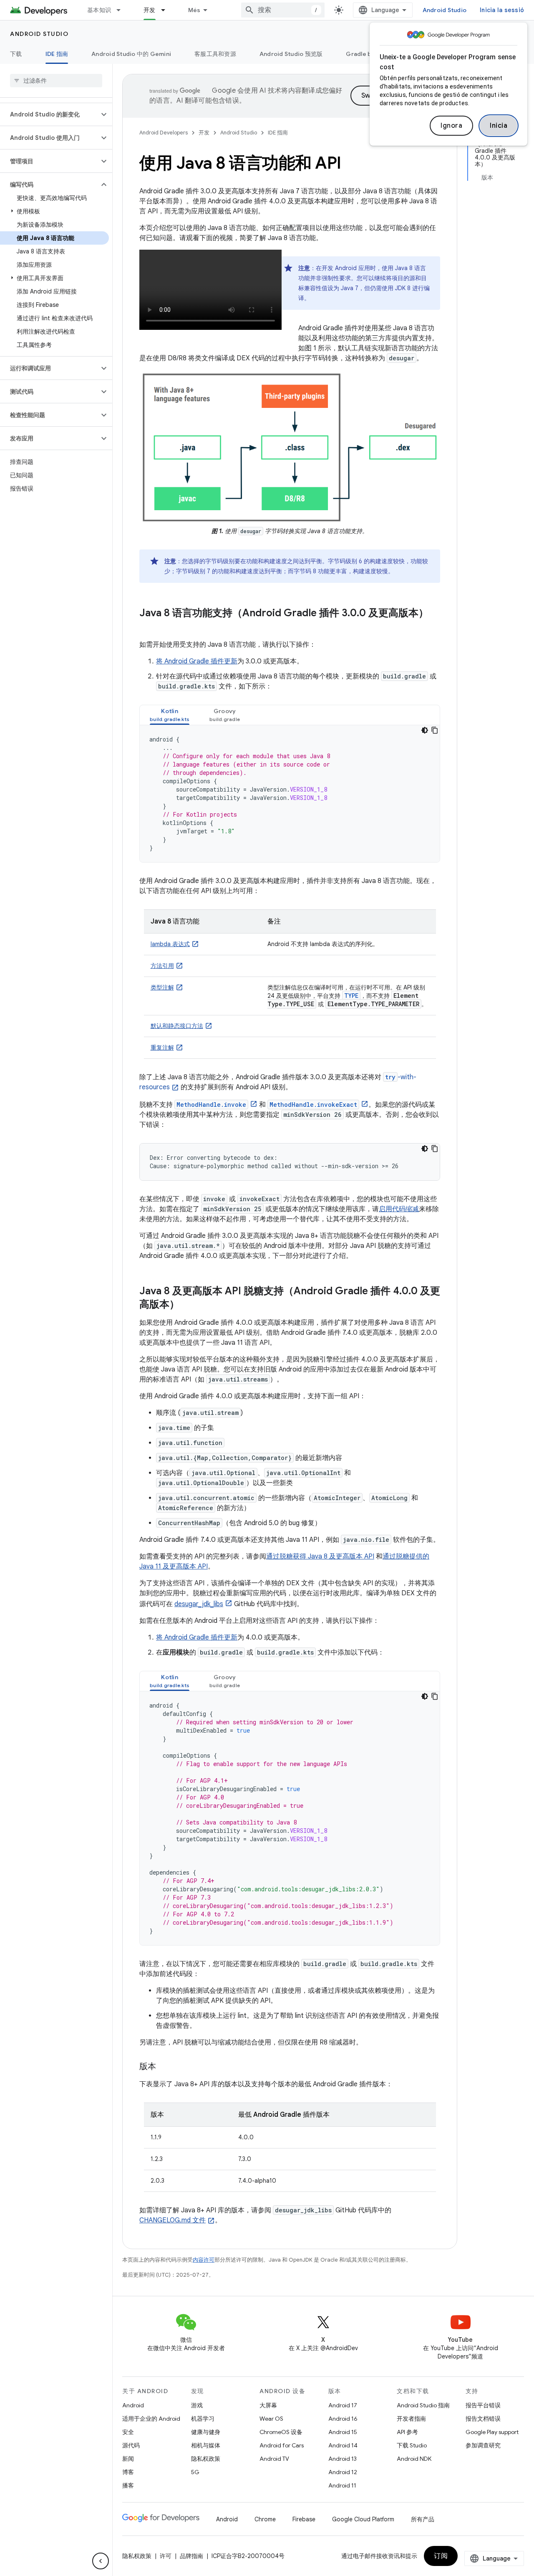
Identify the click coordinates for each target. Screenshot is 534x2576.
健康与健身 (206, 2432)
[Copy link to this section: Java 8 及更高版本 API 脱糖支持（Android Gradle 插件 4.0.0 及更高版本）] (188, 1305)
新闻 (128, 2459)
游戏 (197, 2405)
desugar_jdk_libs (199, 1604)
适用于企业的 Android (151, 2419)
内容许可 (204, 2260)
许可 (166, 2556)
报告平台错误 (483, 2405)
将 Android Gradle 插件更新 (197, 661)
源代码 (131, 2445)
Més (194, 10)
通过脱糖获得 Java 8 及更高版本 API (320, 1556)
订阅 (441, 2556)
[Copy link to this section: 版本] (164, 2067)
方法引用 (162, 966)
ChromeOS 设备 (281, 2432)
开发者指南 (411, 2419)
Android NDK (414, 2459)
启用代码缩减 (399, 1209)
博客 (128, 2472)
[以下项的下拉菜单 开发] (167, 10)
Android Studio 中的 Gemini (131, 54)
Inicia (499, 126)
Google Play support (492, 2432)
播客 (128, 2485)
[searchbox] (56, 81)
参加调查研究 (483, 2445)
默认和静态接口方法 (177, 1026)
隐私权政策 (206, 2459)
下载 (16, 54)
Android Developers (164, 133)
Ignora (451, 126)
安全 (128, 2432)
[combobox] (283, 10)
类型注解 (162, 987)
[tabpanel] (290, 794)
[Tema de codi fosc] (425, 730)
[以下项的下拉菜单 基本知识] (122, 10)
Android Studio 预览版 (291, 54)
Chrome (265, 2519)
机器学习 (203, 2419)
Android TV (274, 2459)
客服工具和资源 (215, 54)
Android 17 (343, 2405)
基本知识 (99, 10)
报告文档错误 (483, 2419)
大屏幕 (268, 2405)
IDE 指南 (57, 54)
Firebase (304, 2519)
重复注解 (162, 1048)
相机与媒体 (206, 2445)
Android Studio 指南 (423, 2405)
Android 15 (343, 2432)
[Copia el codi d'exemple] (435, 730)
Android (133, 2405)
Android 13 (343, 2459)
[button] (49, 114)
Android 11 (342, 2485)
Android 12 (343, 2472)
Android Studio (445, 10)
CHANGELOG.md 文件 (173, 2220)
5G (195, 2472)
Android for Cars (282, 2445)
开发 (150, 10)
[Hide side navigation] (101, 2561)
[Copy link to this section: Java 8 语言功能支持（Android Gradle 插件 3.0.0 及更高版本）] (148, 627)
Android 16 (343, 2419)
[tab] (170, 715)
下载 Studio (412, 2445)
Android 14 (343, 2445)
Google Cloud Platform (363, 2519)
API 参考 (407, 2432)
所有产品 (423, 2519)
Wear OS (271, 2419)
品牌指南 (191, 2556)
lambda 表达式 (170, 944)
